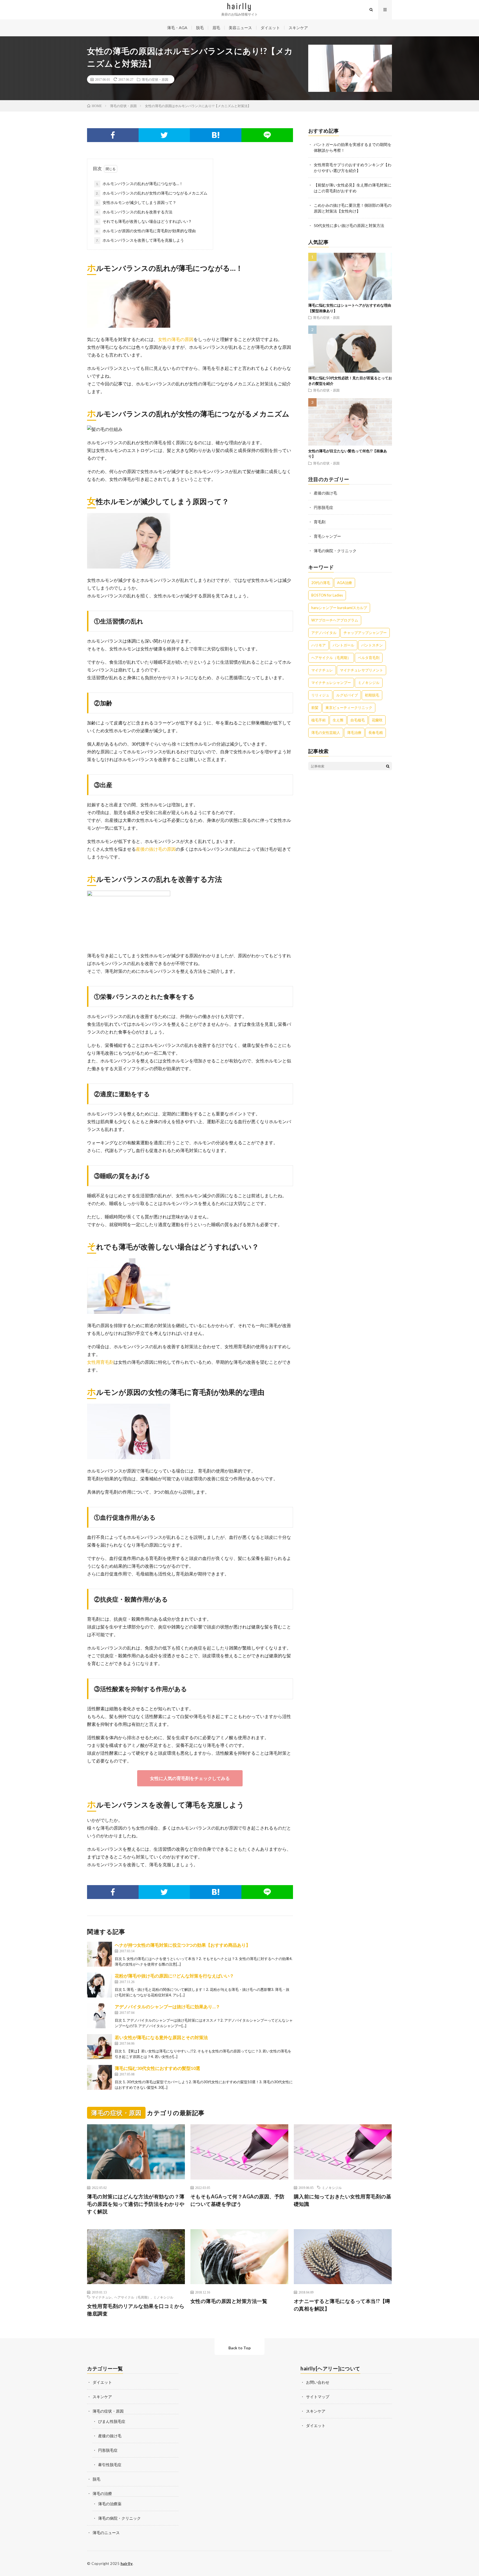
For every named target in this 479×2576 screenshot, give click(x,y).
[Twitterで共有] (164, 135)
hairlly (127, 2564)
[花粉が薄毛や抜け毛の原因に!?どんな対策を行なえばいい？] (100, 1985)
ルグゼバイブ (347, 695)
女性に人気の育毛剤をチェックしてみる (190, 1778)
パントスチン (372, 645)
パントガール (343, 645)
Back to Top (239, 2348)
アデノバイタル (324, 633)
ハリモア (319, 645)
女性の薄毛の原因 (176, 339)
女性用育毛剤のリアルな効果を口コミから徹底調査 (136, 2310)
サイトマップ (318, 2397)
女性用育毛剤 (100, 1362)
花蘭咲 (377, 720)
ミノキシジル (369, 683)
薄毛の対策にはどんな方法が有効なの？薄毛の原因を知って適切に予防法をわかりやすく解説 (136, 2204)
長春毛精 (376, 733)
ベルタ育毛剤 (369, 658)
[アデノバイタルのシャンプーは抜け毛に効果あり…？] (100, 2016)
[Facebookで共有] (113, 135)
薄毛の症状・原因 (155, 79)
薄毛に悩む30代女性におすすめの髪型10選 (157, 2068)
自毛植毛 (358, 720)
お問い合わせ (318, 2382)
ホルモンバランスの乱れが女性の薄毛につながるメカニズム (152, 193)
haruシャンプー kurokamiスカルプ (339, 608)
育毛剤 (320, 522)
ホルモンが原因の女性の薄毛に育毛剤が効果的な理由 (146, 231)
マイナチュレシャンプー (331, 683)
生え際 (338, 720)
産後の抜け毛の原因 (156, 849)
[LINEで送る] (267, 135)
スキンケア (298, 28)
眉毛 (216, 28)
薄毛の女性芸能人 (326, 733)
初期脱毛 (372, 695)
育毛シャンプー (327, 536)
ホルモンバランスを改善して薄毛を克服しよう (140, 240)
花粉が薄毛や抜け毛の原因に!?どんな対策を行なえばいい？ (174, 1976)
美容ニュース (240, 28)
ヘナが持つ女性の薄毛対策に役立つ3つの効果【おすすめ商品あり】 (183, 1945)
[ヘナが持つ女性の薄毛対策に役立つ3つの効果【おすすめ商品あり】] (100, 1954)
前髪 (315, 708)
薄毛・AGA (177, 28)
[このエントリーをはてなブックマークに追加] (216, 135)
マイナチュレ (322, 670)
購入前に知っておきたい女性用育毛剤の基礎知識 (343, 2200)
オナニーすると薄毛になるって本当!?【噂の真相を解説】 (342, 2305)
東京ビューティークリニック (349, 708)
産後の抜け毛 (325, 493)
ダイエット (270, 28)
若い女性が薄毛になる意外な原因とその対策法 (161, 2037)
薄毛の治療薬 (110, 2504)
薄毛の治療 (102, 2493)
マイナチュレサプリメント (361, 670)
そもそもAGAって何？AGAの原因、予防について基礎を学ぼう (238, 2200)
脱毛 (200, 28)
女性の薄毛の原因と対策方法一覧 (229, 2301)
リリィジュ (320, 695)
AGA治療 (345, 583)
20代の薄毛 (321, 583)
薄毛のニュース (106, 2533)
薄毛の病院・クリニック (335, 551)
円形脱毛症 (323, 507)
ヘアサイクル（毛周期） (331, 658)
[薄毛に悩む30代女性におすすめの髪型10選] (100, 2077)
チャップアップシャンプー (365, 633)
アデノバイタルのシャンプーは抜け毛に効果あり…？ (167, 2006)
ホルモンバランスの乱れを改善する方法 (134, 212)
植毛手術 (319, 720)
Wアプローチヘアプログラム (335, 620)
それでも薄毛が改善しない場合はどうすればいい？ (144, 221)
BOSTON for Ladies (327, 595)
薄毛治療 (354, 733)
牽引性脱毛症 (110, 2465)
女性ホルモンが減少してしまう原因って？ (136, 202)
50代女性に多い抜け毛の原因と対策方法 (349, 225)
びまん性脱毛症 (112, 2421)
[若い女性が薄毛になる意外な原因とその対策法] (100, 2047)
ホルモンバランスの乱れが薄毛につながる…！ (139, 184)
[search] (388, 766)
